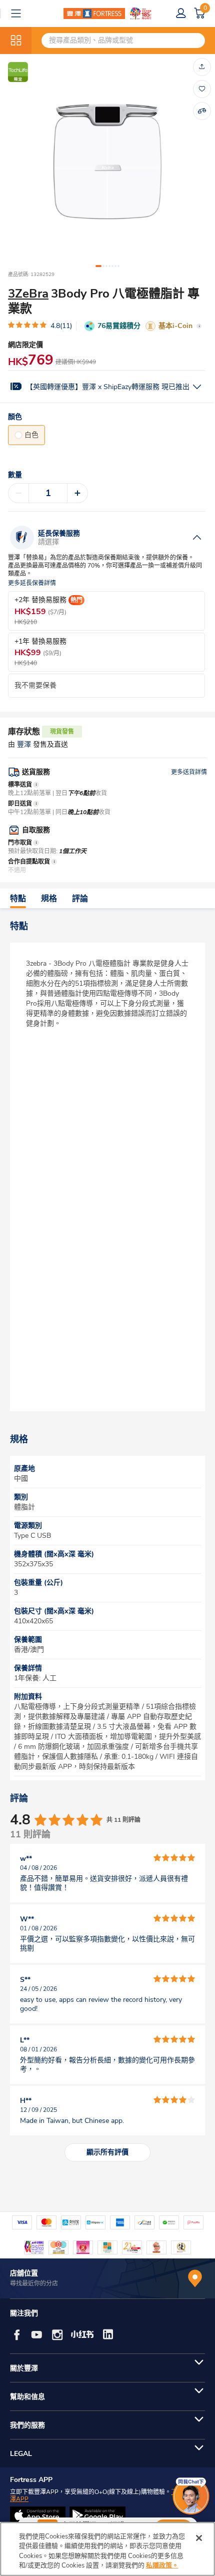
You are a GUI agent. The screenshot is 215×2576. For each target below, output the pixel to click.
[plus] (77, 493)
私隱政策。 (162, 2565)
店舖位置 (24, 2273)
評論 (80, 899)
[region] (107, 2549)
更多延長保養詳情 (32, 583)
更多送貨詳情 (189, 772)
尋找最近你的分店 (34, 2283)
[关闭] (199, 2538)
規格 (49, 899)
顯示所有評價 (107, 2152)
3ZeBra (28, 294)
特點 (18, 899)
